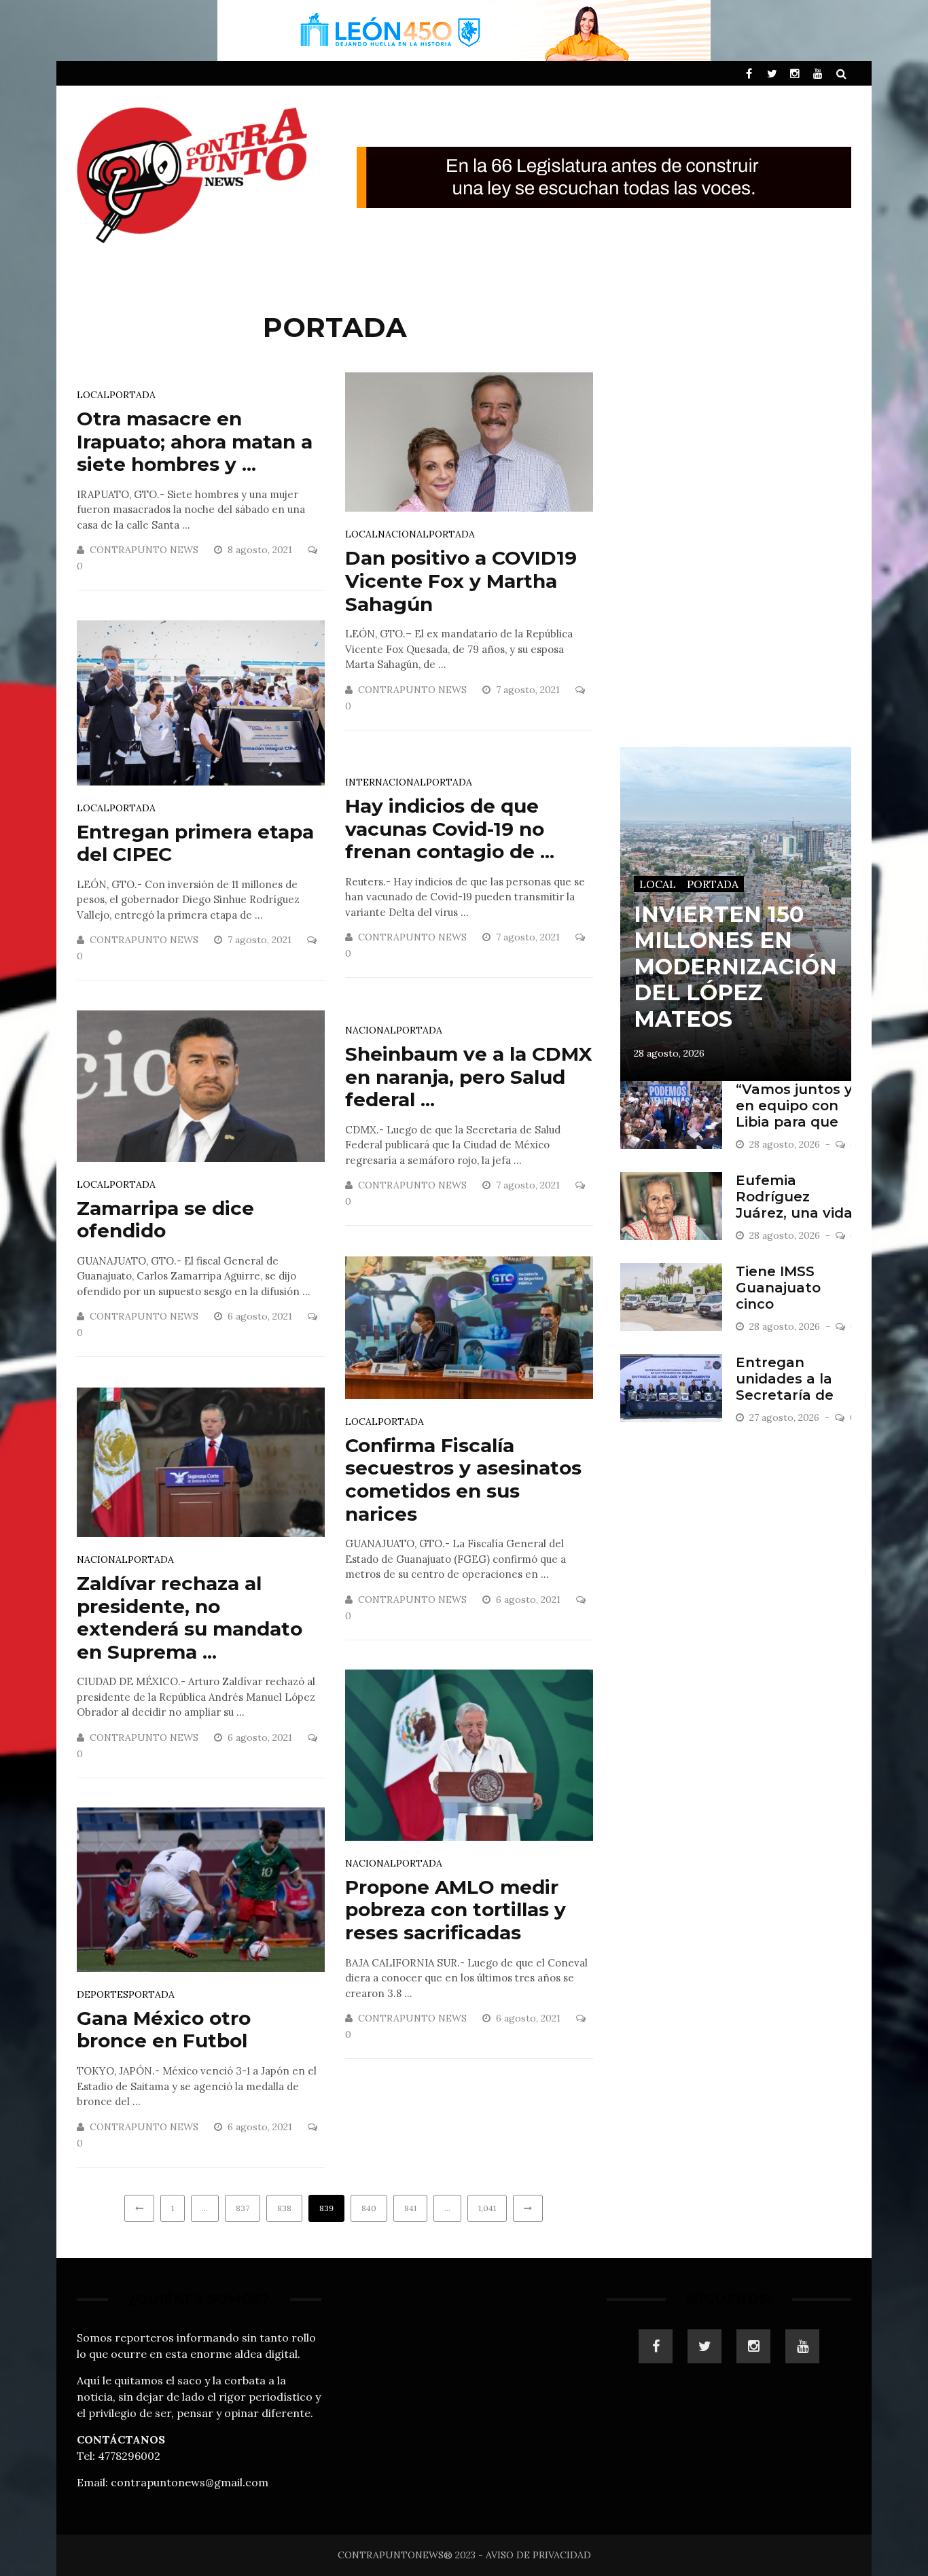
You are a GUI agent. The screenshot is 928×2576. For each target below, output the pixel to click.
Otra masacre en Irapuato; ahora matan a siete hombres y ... (195, 441)
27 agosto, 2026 (786, 1417)
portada (132, 395)
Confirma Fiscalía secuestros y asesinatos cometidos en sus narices (463, 1480)
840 (369, 2208)
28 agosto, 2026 (669, 1053)
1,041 (487, 2208)
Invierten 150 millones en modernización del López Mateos (735, 967)
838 (284, 2208)
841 (410, 2208)
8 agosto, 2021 (261, 550)
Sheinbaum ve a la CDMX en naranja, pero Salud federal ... (469, 1077)
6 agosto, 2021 (261, 1316)
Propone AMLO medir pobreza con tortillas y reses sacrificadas (456, 1910)
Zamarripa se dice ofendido (165, 1220)
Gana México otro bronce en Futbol (164, 2030)
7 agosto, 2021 (529, 690)
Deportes (103, 1994)
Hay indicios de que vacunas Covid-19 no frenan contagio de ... (450, 829)
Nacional (403, 534)
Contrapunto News (144, 550)
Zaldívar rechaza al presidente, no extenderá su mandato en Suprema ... (190, 1618)
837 (243, 2208)
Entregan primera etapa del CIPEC (195, 843)
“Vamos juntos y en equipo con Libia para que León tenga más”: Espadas (794, 1122)
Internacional (386, 782)
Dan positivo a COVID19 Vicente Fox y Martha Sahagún (461, 581)
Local (93, 395)
